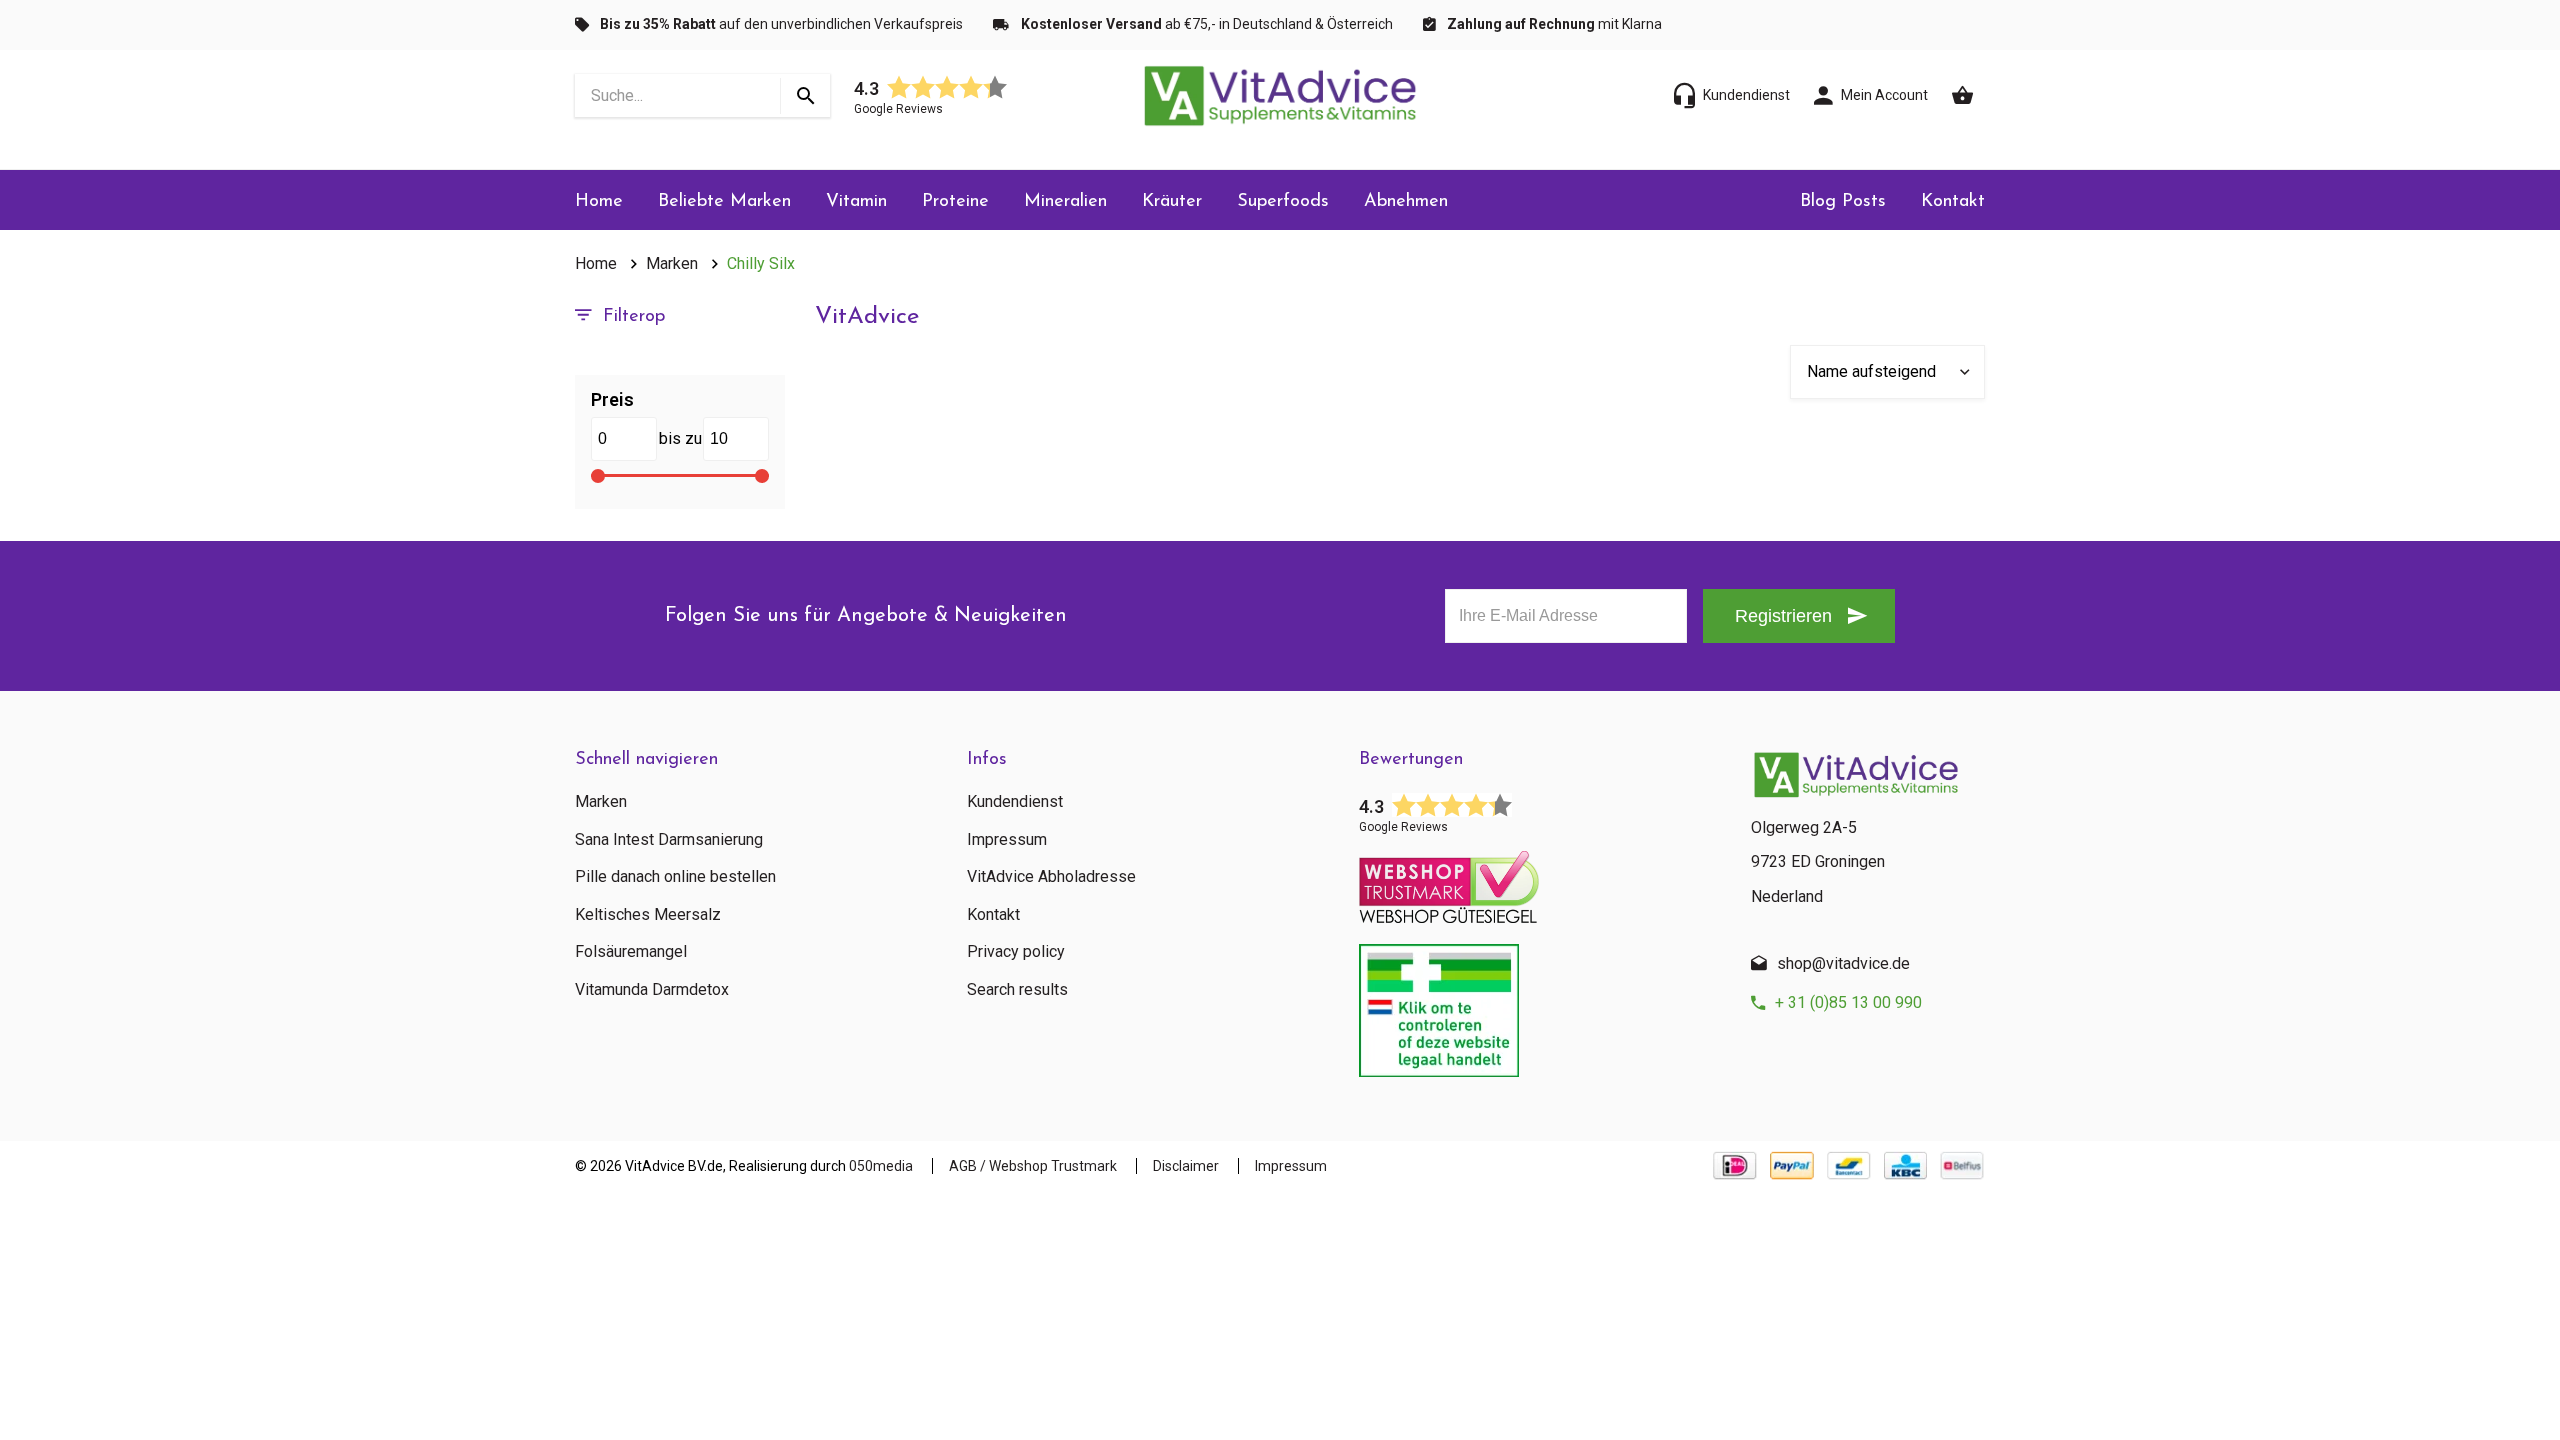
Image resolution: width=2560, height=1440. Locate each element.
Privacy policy (1016, 952)
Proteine (955, 202)
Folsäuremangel (631, 952)
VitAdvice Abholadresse (1051, 877)
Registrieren (1783, 616)
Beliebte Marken (724, 202)
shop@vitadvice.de (1843, 963)
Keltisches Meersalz (648, 915)
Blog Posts (1843, 202)
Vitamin (856, 202)
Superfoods (1283, 202)
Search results (1017, 990)
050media (881, 1166)
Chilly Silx (761, 263)
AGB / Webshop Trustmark (1033, 1166)
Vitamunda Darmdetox (652, 990)
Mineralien (1065, 202)
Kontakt (1953, 202)
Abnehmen (1406, 202)
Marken (672, 263)
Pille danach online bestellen (675, 877)
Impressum (1007, 840)
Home (599, 202)
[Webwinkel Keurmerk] (1540, 881)
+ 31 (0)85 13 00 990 (1848, 1002)
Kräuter (1172, 202)
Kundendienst (1015, 802)
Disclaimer (1186, 1166)
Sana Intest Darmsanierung (669, 840)
